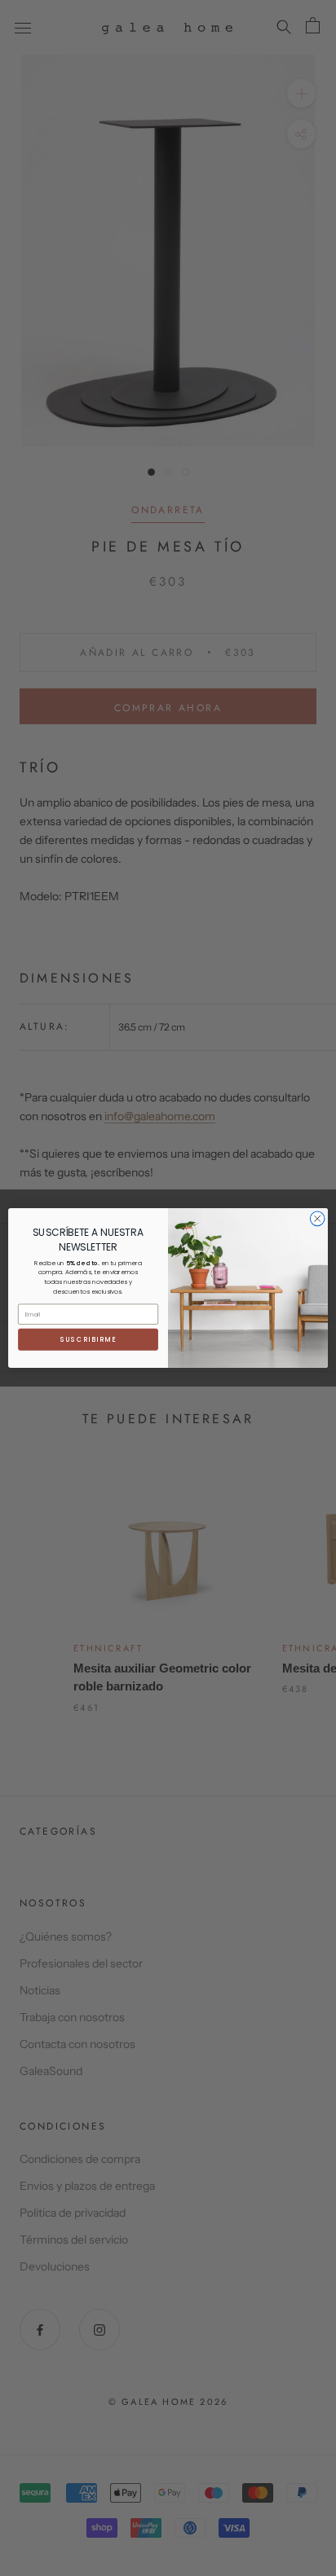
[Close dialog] (317, 1219)
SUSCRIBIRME (88, 1339)
